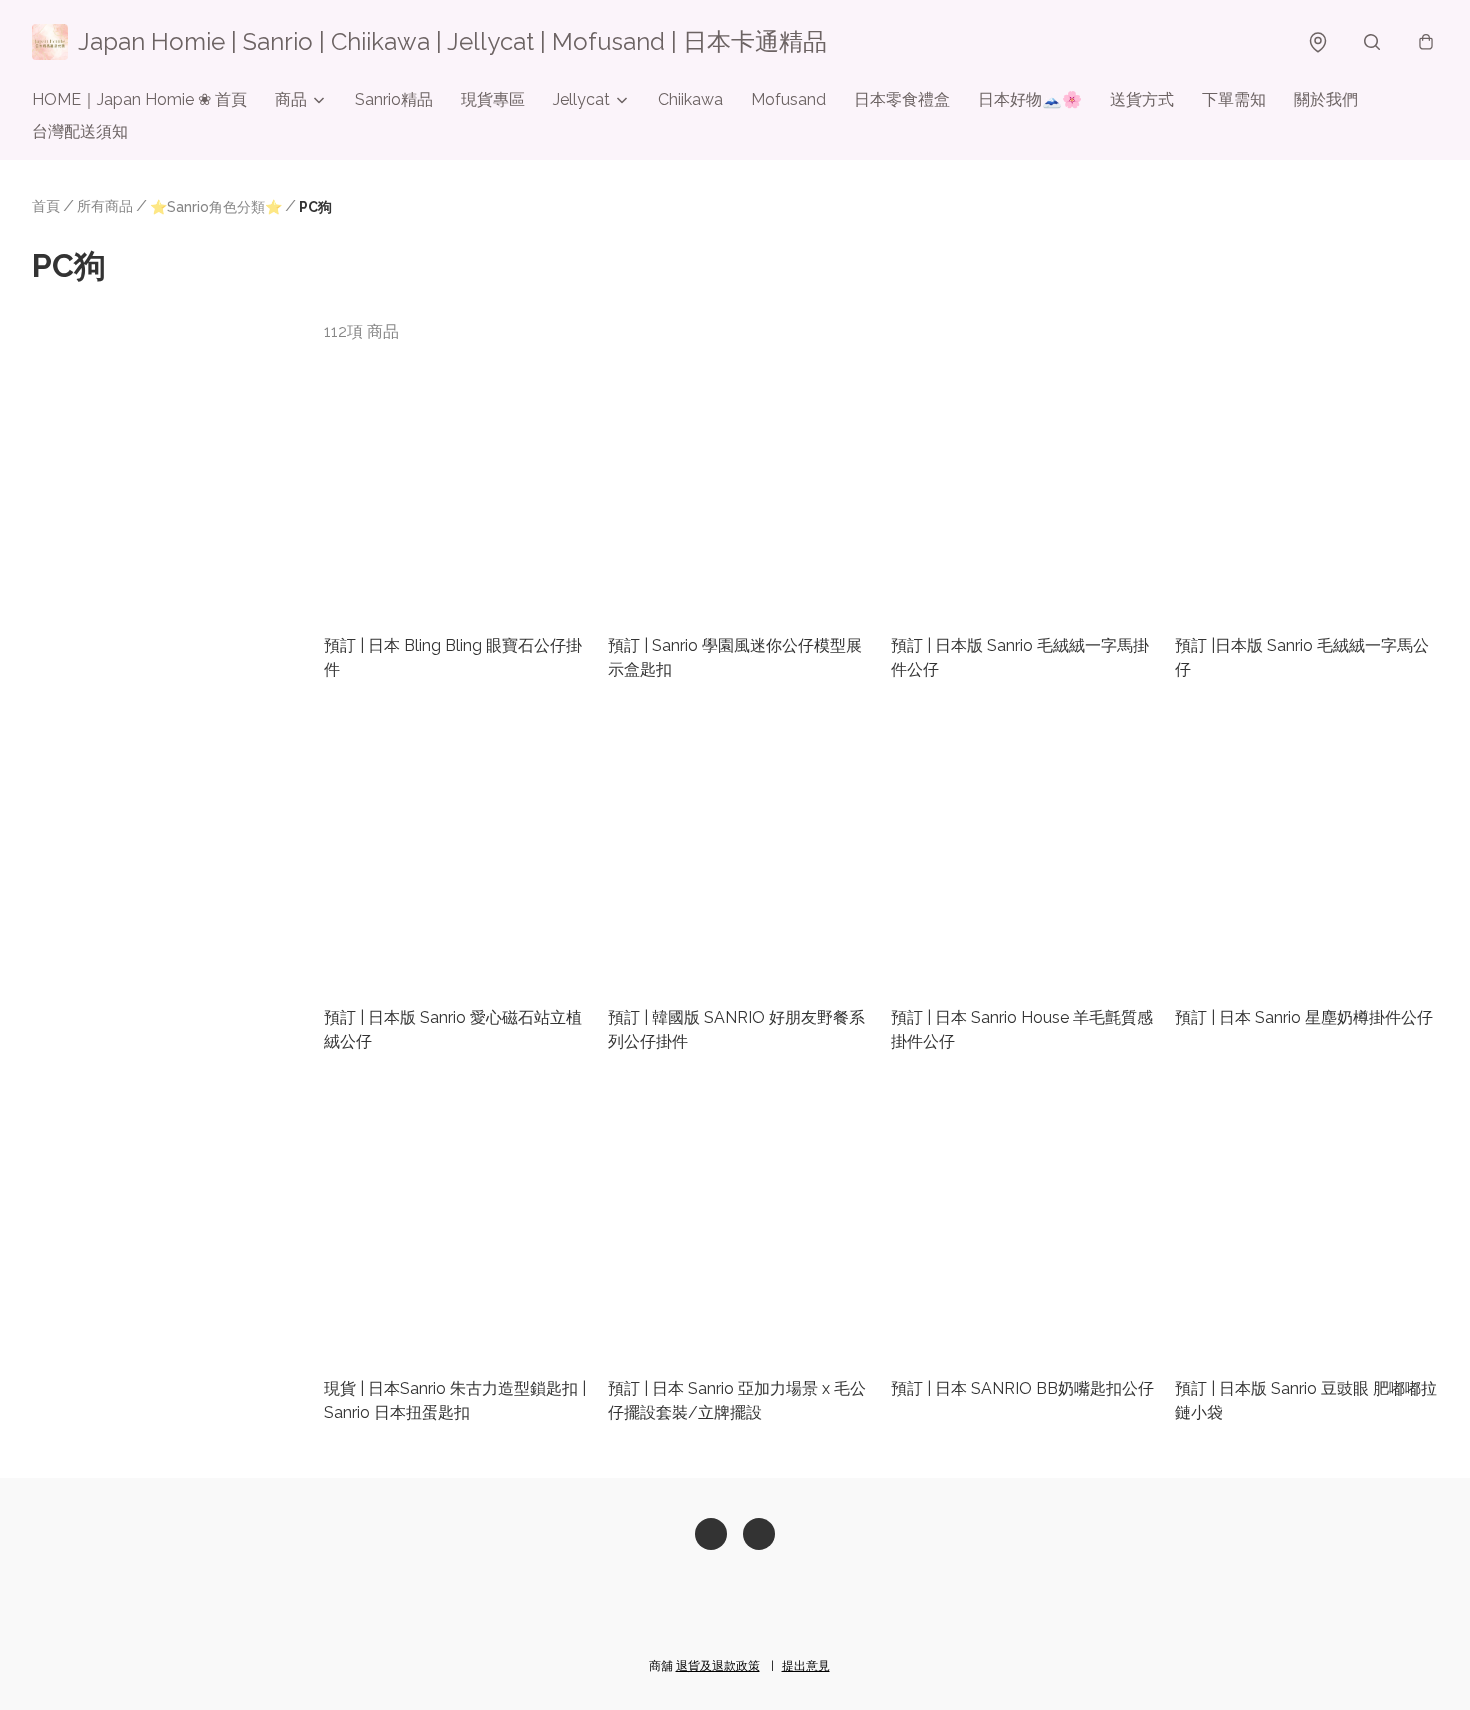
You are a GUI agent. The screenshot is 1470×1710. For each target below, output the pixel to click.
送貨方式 (1142, 99)
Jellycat (581, 99)
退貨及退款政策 (718, 1666)
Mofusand (788, 99)
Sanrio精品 (394, 99)
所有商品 (105, 206)
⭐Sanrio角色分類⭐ (216, 207)
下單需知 (1234, 99)
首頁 (46, 206)
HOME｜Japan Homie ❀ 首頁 (139, 99)
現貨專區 (493, 99)
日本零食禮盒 (902, 99)
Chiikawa (690, 99)
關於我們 (1326, 99)
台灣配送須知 (80, 131)
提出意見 (806, 1666)
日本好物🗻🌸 (1030, 99)
